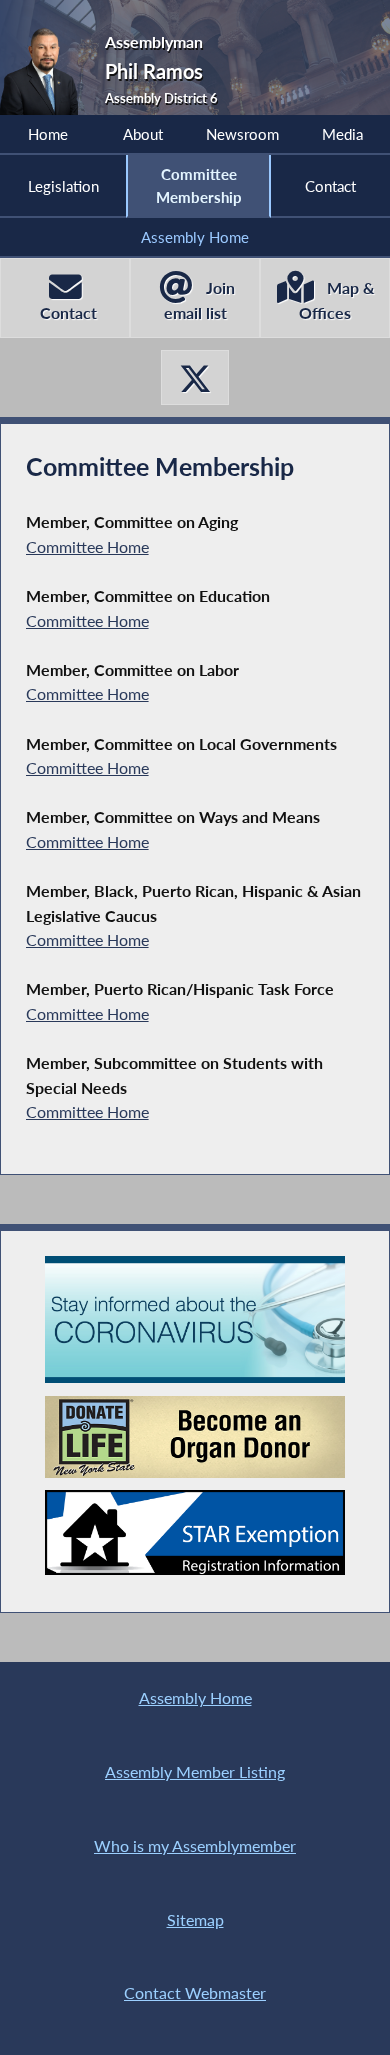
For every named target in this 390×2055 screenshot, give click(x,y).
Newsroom (242, 134)
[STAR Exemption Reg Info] (195, 1532)
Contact (330, 186)
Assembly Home (195, 237)
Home (48, 134)
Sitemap (195, 1919)
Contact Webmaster (195, 1992)
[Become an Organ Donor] (195, 1437)
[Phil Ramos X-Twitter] (195, 377)
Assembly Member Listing (195, 1771)
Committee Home (87, 546)
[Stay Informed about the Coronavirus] (195, 1320)
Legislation (63, 186)
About (143, 134)
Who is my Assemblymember (195, 1845)
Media (342, 134)
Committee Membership (199, 185)
